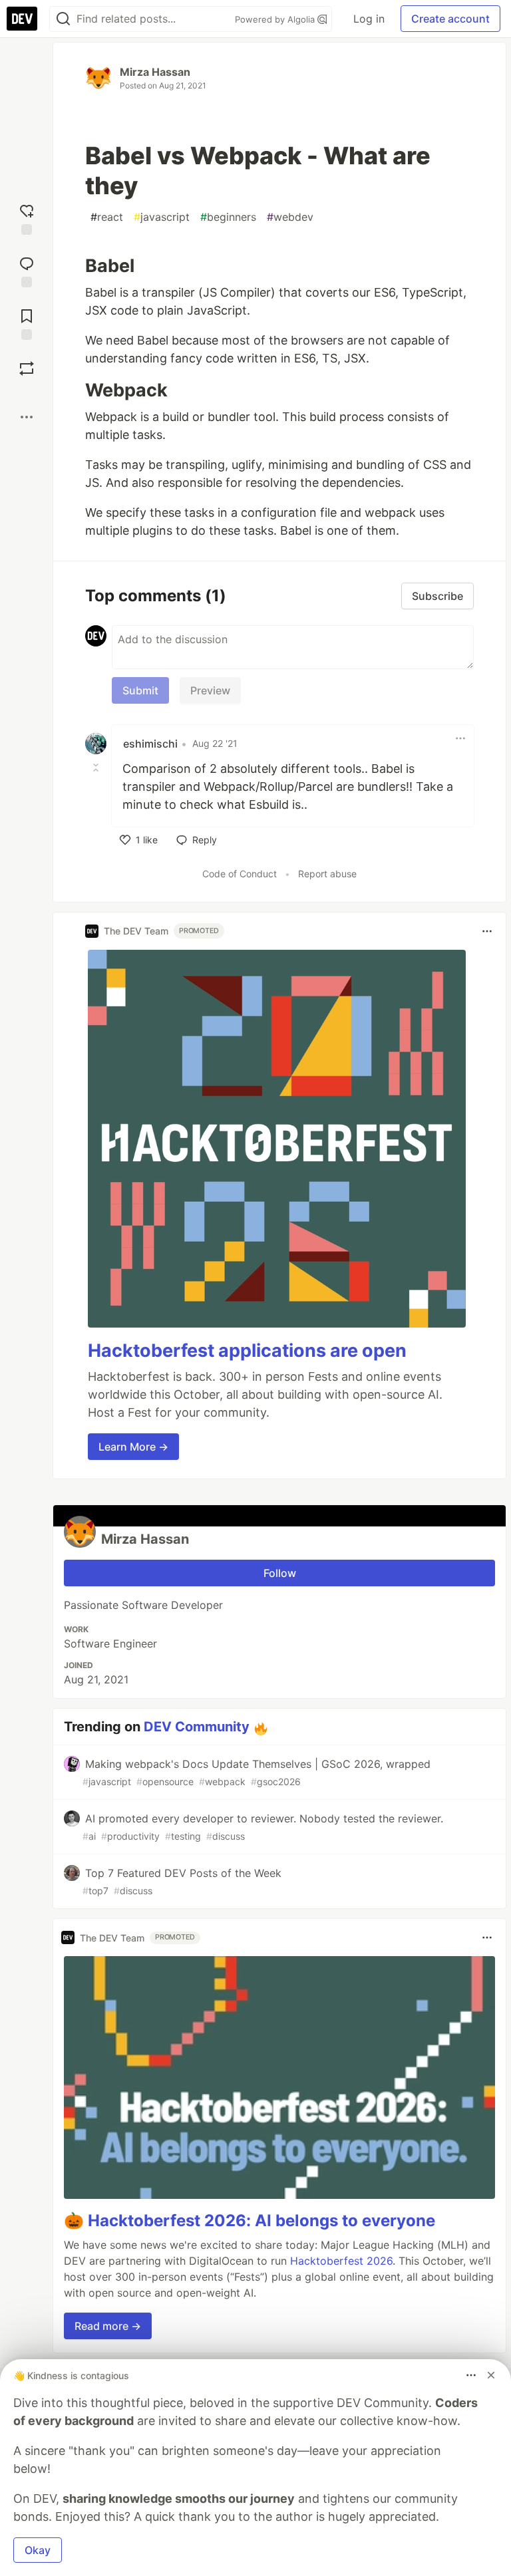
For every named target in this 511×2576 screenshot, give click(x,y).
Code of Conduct (240, 874)
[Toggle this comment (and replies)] (97, 768)
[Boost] (27, 368)
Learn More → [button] (133, 1447)
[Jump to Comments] (27, 270)
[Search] (63, 19)
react (107, 217)
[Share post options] (27, 417)
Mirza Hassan (155, 72)
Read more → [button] (108, 2326)
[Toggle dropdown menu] (460, 738)
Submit (140, 690)
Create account (450, 19)
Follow (280, 1573)
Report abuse (327, 874)
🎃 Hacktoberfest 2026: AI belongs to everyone (250, 2220)
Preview (210, 690)
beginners (228, 217)
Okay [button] (38, 2550)
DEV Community (197, 1727)
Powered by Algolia (276, 19)
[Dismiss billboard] (491, 2375)
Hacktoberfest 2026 (341, 2261)
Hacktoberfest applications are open (247, 1351)
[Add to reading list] (27, 323)
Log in (369, 19)
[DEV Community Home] (22, 19)
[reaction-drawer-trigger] (27, 218)
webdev (290, 217)
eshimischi (150, 744)
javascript (162, 217)
